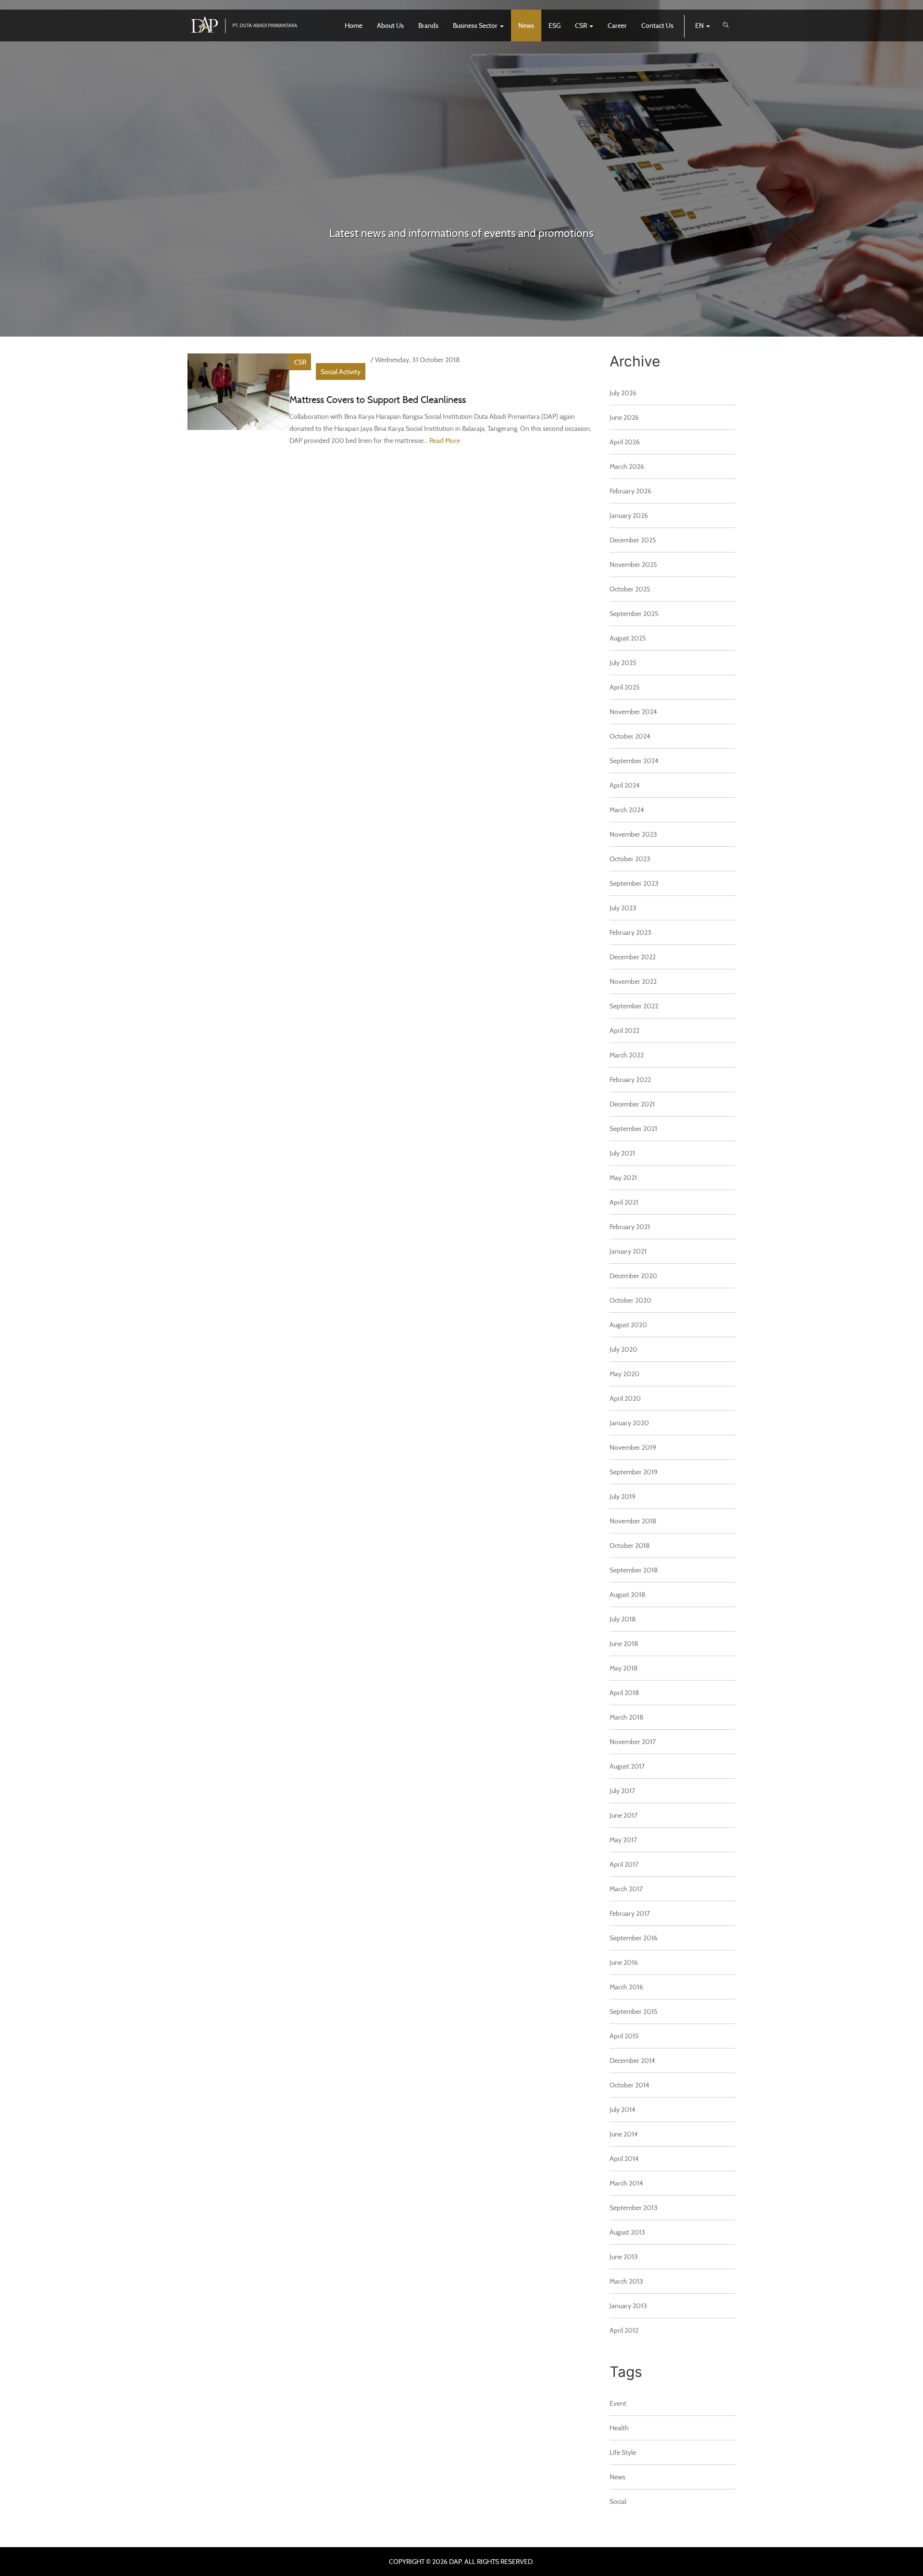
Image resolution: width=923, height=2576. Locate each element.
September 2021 (633, 1128)
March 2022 (627, 1055)
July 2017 (622, 1791)
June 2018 (624, 1643)
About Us (390, 25)
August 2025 (628, 638)
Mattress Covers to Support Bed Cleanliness (378, 399)
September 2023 (634, 883)
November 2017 (633, 1741)
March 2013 (626, 2281)
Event (618, 2403)
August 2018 (628, 1594)
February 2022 (630, 1079)
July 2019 (623, 1496)
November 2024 (633, 711)
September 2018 (634, 1570)
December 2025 (633, 540)
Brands (428, 25)
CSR (582, 25)
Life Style (623, 2452)
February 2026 (630, 491)
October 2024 (630, 736)
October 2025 (630, 589)
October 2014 (630, 2085)
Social (618, 2501)
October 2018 (630, 1545)
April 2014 (624, 2158)
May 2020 (624, 1374)
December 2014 (632, 2060)
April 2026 (625, 442)
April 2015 (624, 2036)
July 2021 (622, 1153)
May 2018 (624, 1668)
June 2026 (624, 417)
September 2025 (634, 613)
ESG (555, 25)
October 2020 (630, 1300)
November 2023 (633, 834)
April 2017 (624, 1864)
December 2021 (632, 1104)
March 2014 (626, 2183)
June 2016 (624, 1962)
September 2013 (634, 2207)
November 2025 (633, 564)
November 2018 (633, 1521)
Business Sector (476, 25)
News (526, 25)
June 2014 (624, 2134)
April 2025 (625, 687)
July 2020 (624, 1349)
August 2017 (627, 1766)
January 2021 (628, 1251)
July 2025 (623, 662)
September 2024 (634, 760)
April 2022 (624, 1030)
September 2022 (634, 1006)
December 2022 (633, 957)
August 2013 (627, 2232)
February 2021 (630, 1226)
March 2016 (626, 1987)
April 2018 (624, 1692)
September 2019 (634, 1472)
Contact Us (657, 25)
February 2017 (630, 1913)
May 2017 (623, 1840)
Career (617, 25)
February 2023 (630, 932)
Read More (445, 440)
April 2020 (625, 1398)
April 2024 (625, 785)
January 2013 (628, 2306)
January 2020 (629, 1423)
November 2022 (633, 981)
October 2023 (630, 859)
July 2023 (623, 908)
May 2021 (623, 1177)
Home (354, 25)
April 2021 (624, 1202)
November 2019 (633, 1447)
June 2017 (624, 1815)
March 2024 (627, 810)
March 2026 (627, 466)
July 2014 (623, 2109)
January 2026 (629, 515)
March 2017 (626, 1889)
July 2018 (623, 1619)
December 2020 (633, 1275)
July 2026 (623, 393)
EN (700, 25)
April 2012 (624, 2330)
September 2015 (634, 2011)
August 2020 (628, 1325)
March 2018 (627, 1717)
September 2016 (634, 1938)
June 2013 (624, 2256)
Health (619, 2428)
